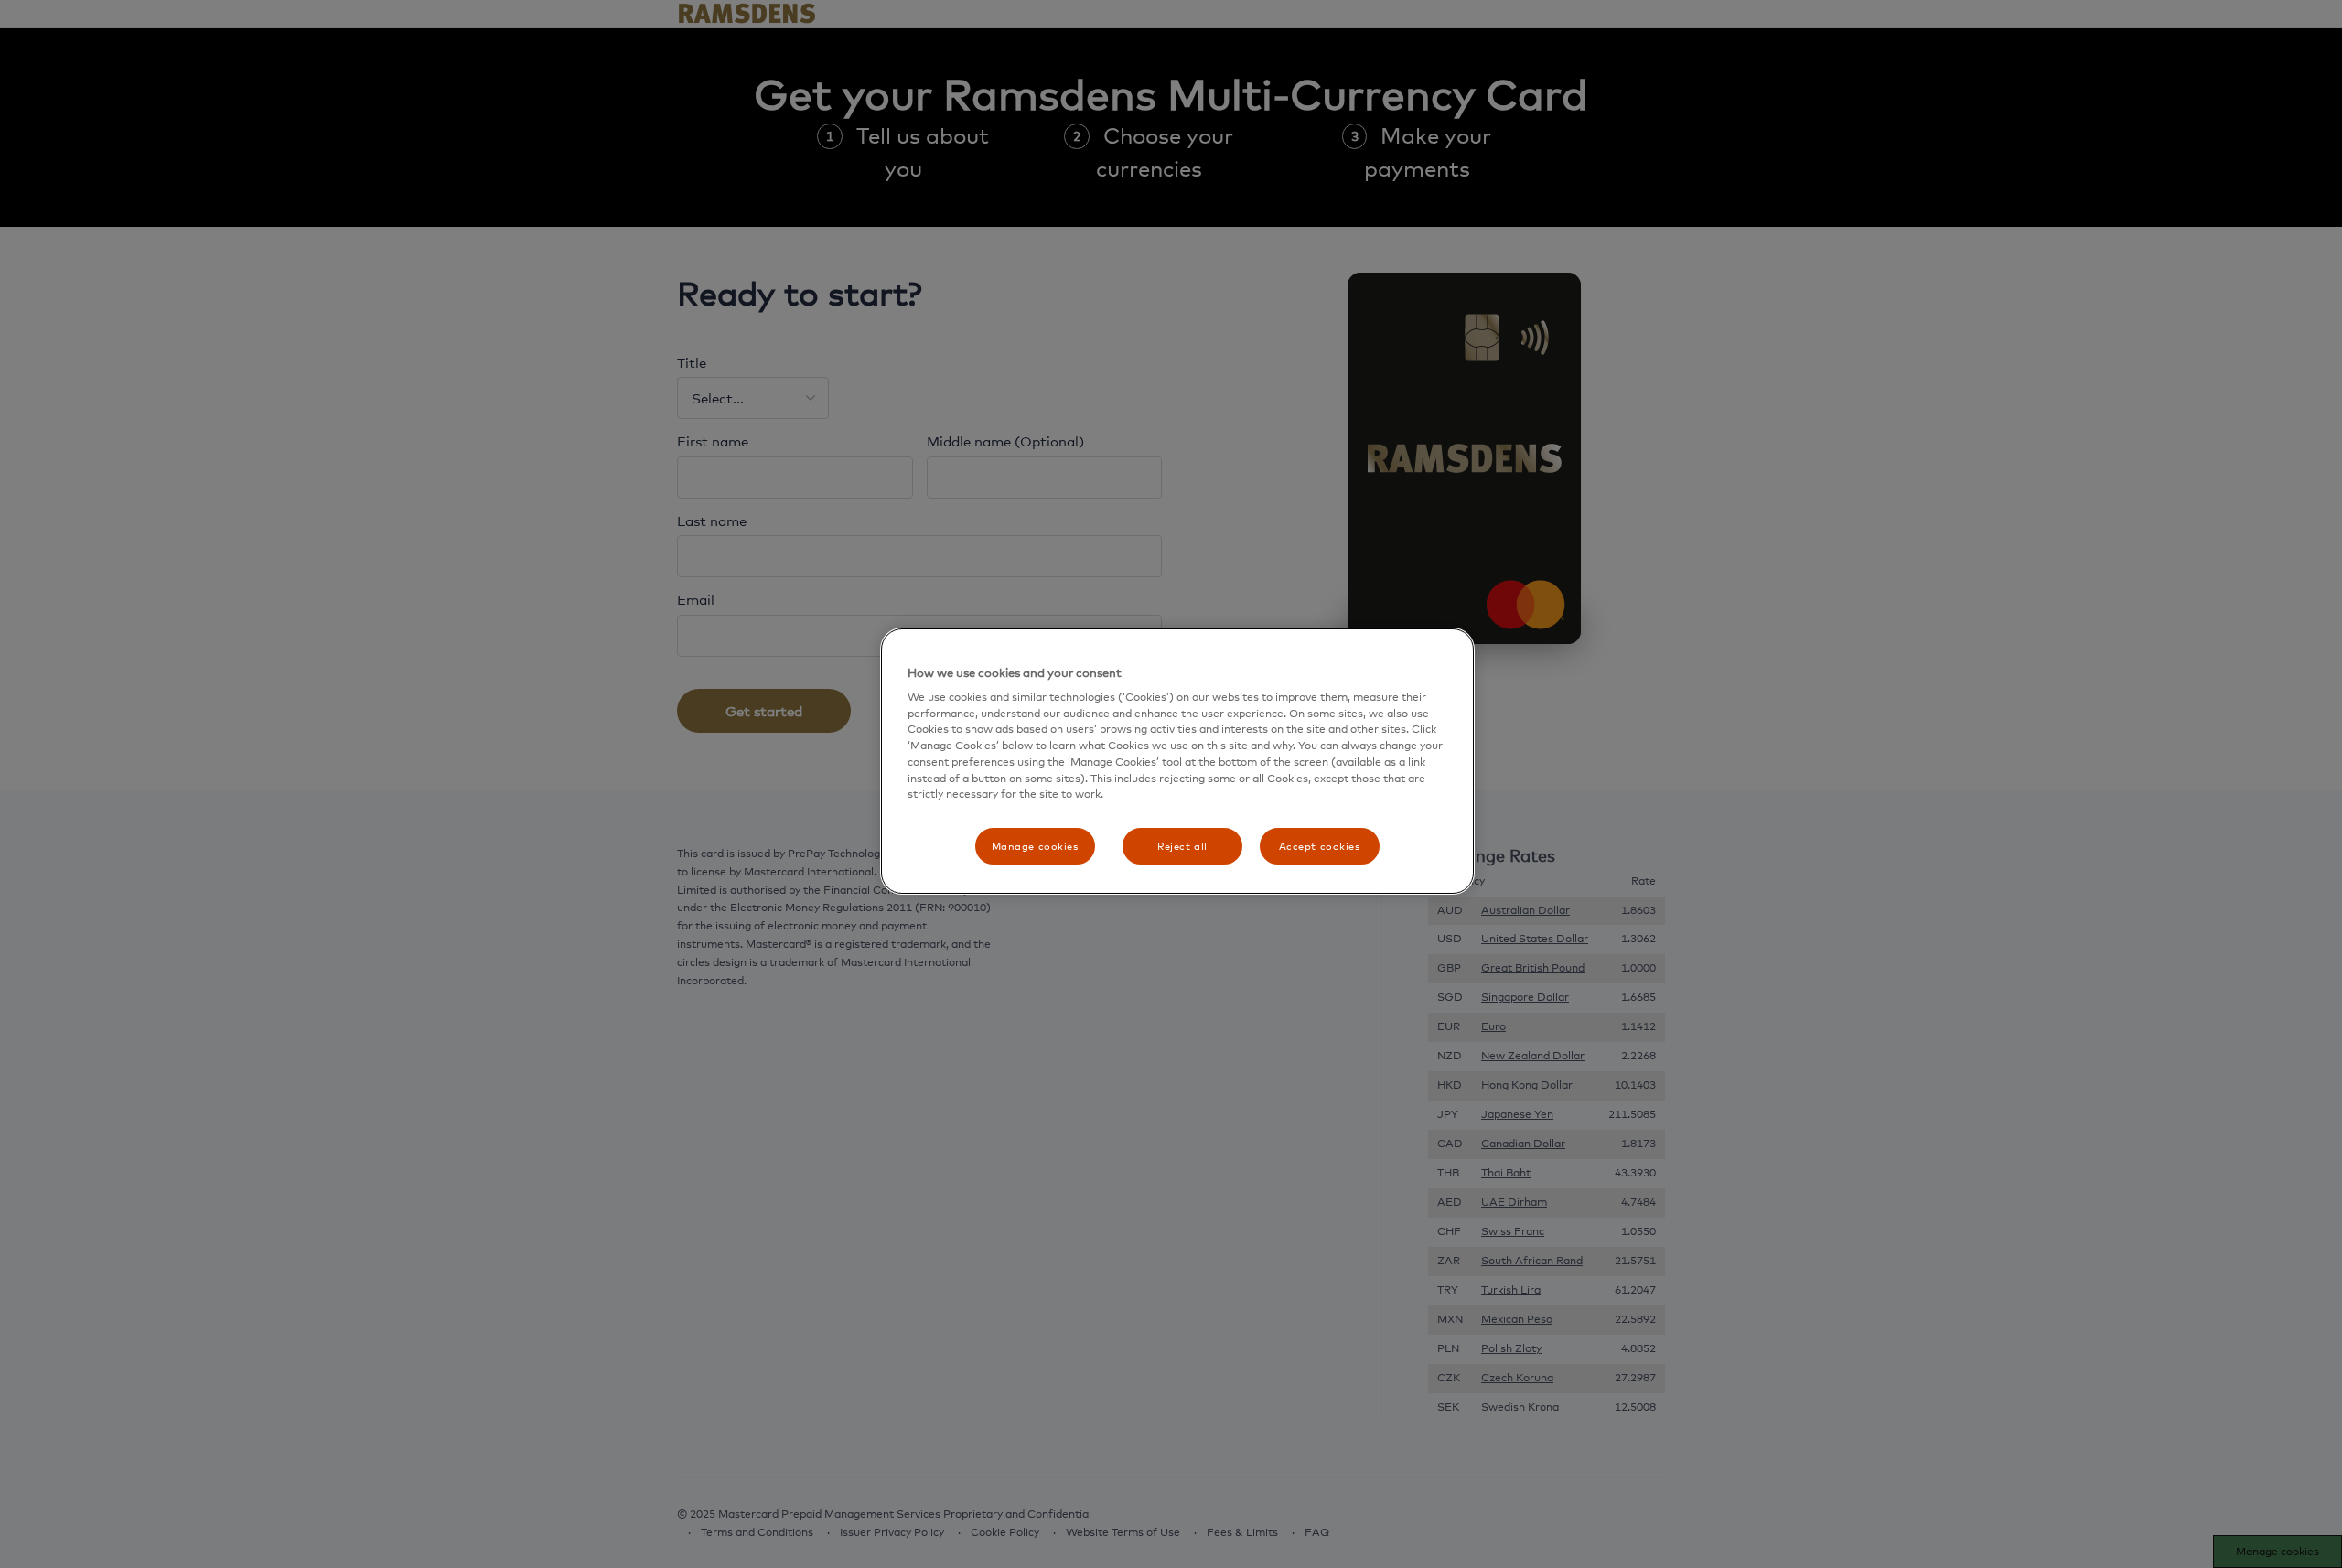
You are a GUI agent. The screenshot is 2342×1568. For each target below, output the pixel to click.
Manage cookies (1035, 846)
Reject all (1182, 846)
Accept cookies (1320, 846)
